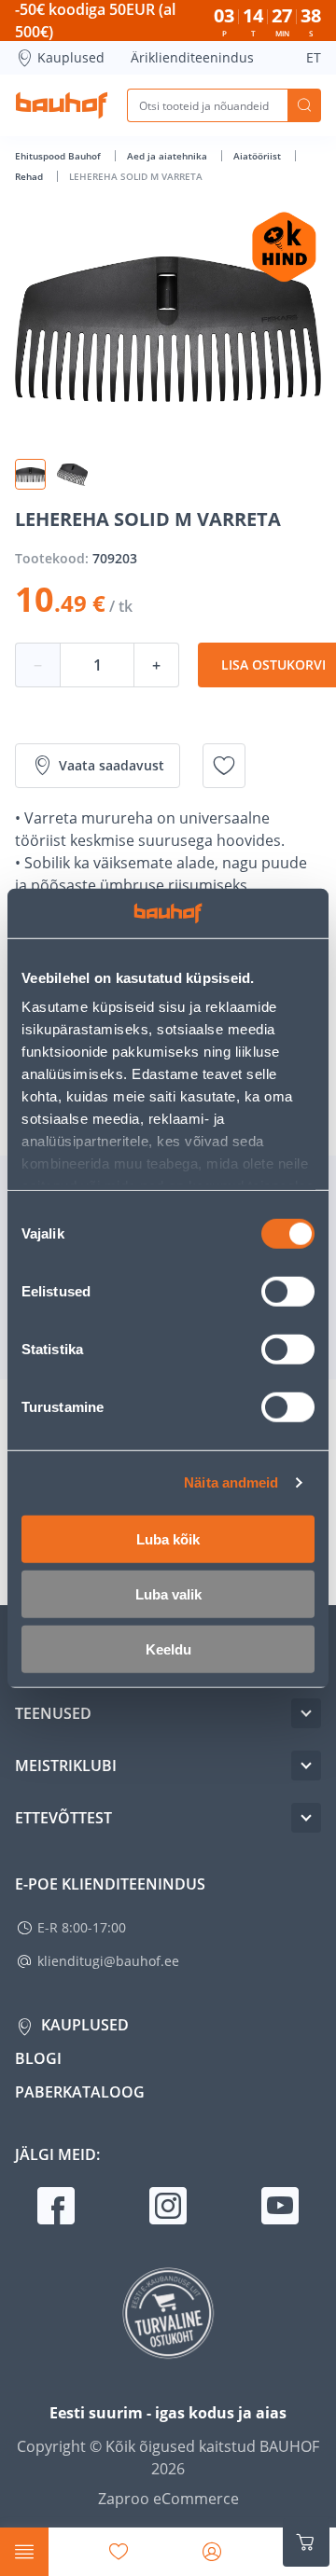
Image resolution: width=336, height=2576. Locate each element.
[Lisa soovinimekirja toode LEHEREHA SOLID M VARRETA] (224, 766)
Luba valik (168, 1593)
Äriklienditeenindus (192, 57)
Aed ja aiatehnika (168, 156)
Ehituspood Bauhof (59, 156)
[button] (30, 474)
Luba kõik (168, 1538)
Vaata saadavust (112, 765)
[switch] (288, 1291)
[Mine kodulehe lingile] (62, 105)
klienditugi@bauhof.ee (108, 1961)
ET (314, 57)
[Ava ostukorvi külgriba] (306, 2542)
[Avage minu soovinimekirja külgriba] (119, 2552)
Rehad (30, 176)
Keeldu (168, 1648)
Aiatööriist (259, 156)
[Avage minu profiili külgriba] (212, 2552)
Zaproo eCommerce (168, 2499)
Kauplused (71, 57)
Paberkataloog (80, 2092)
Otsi (304, 105)
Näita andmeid (231, 1482)
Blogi (38, 2058)
